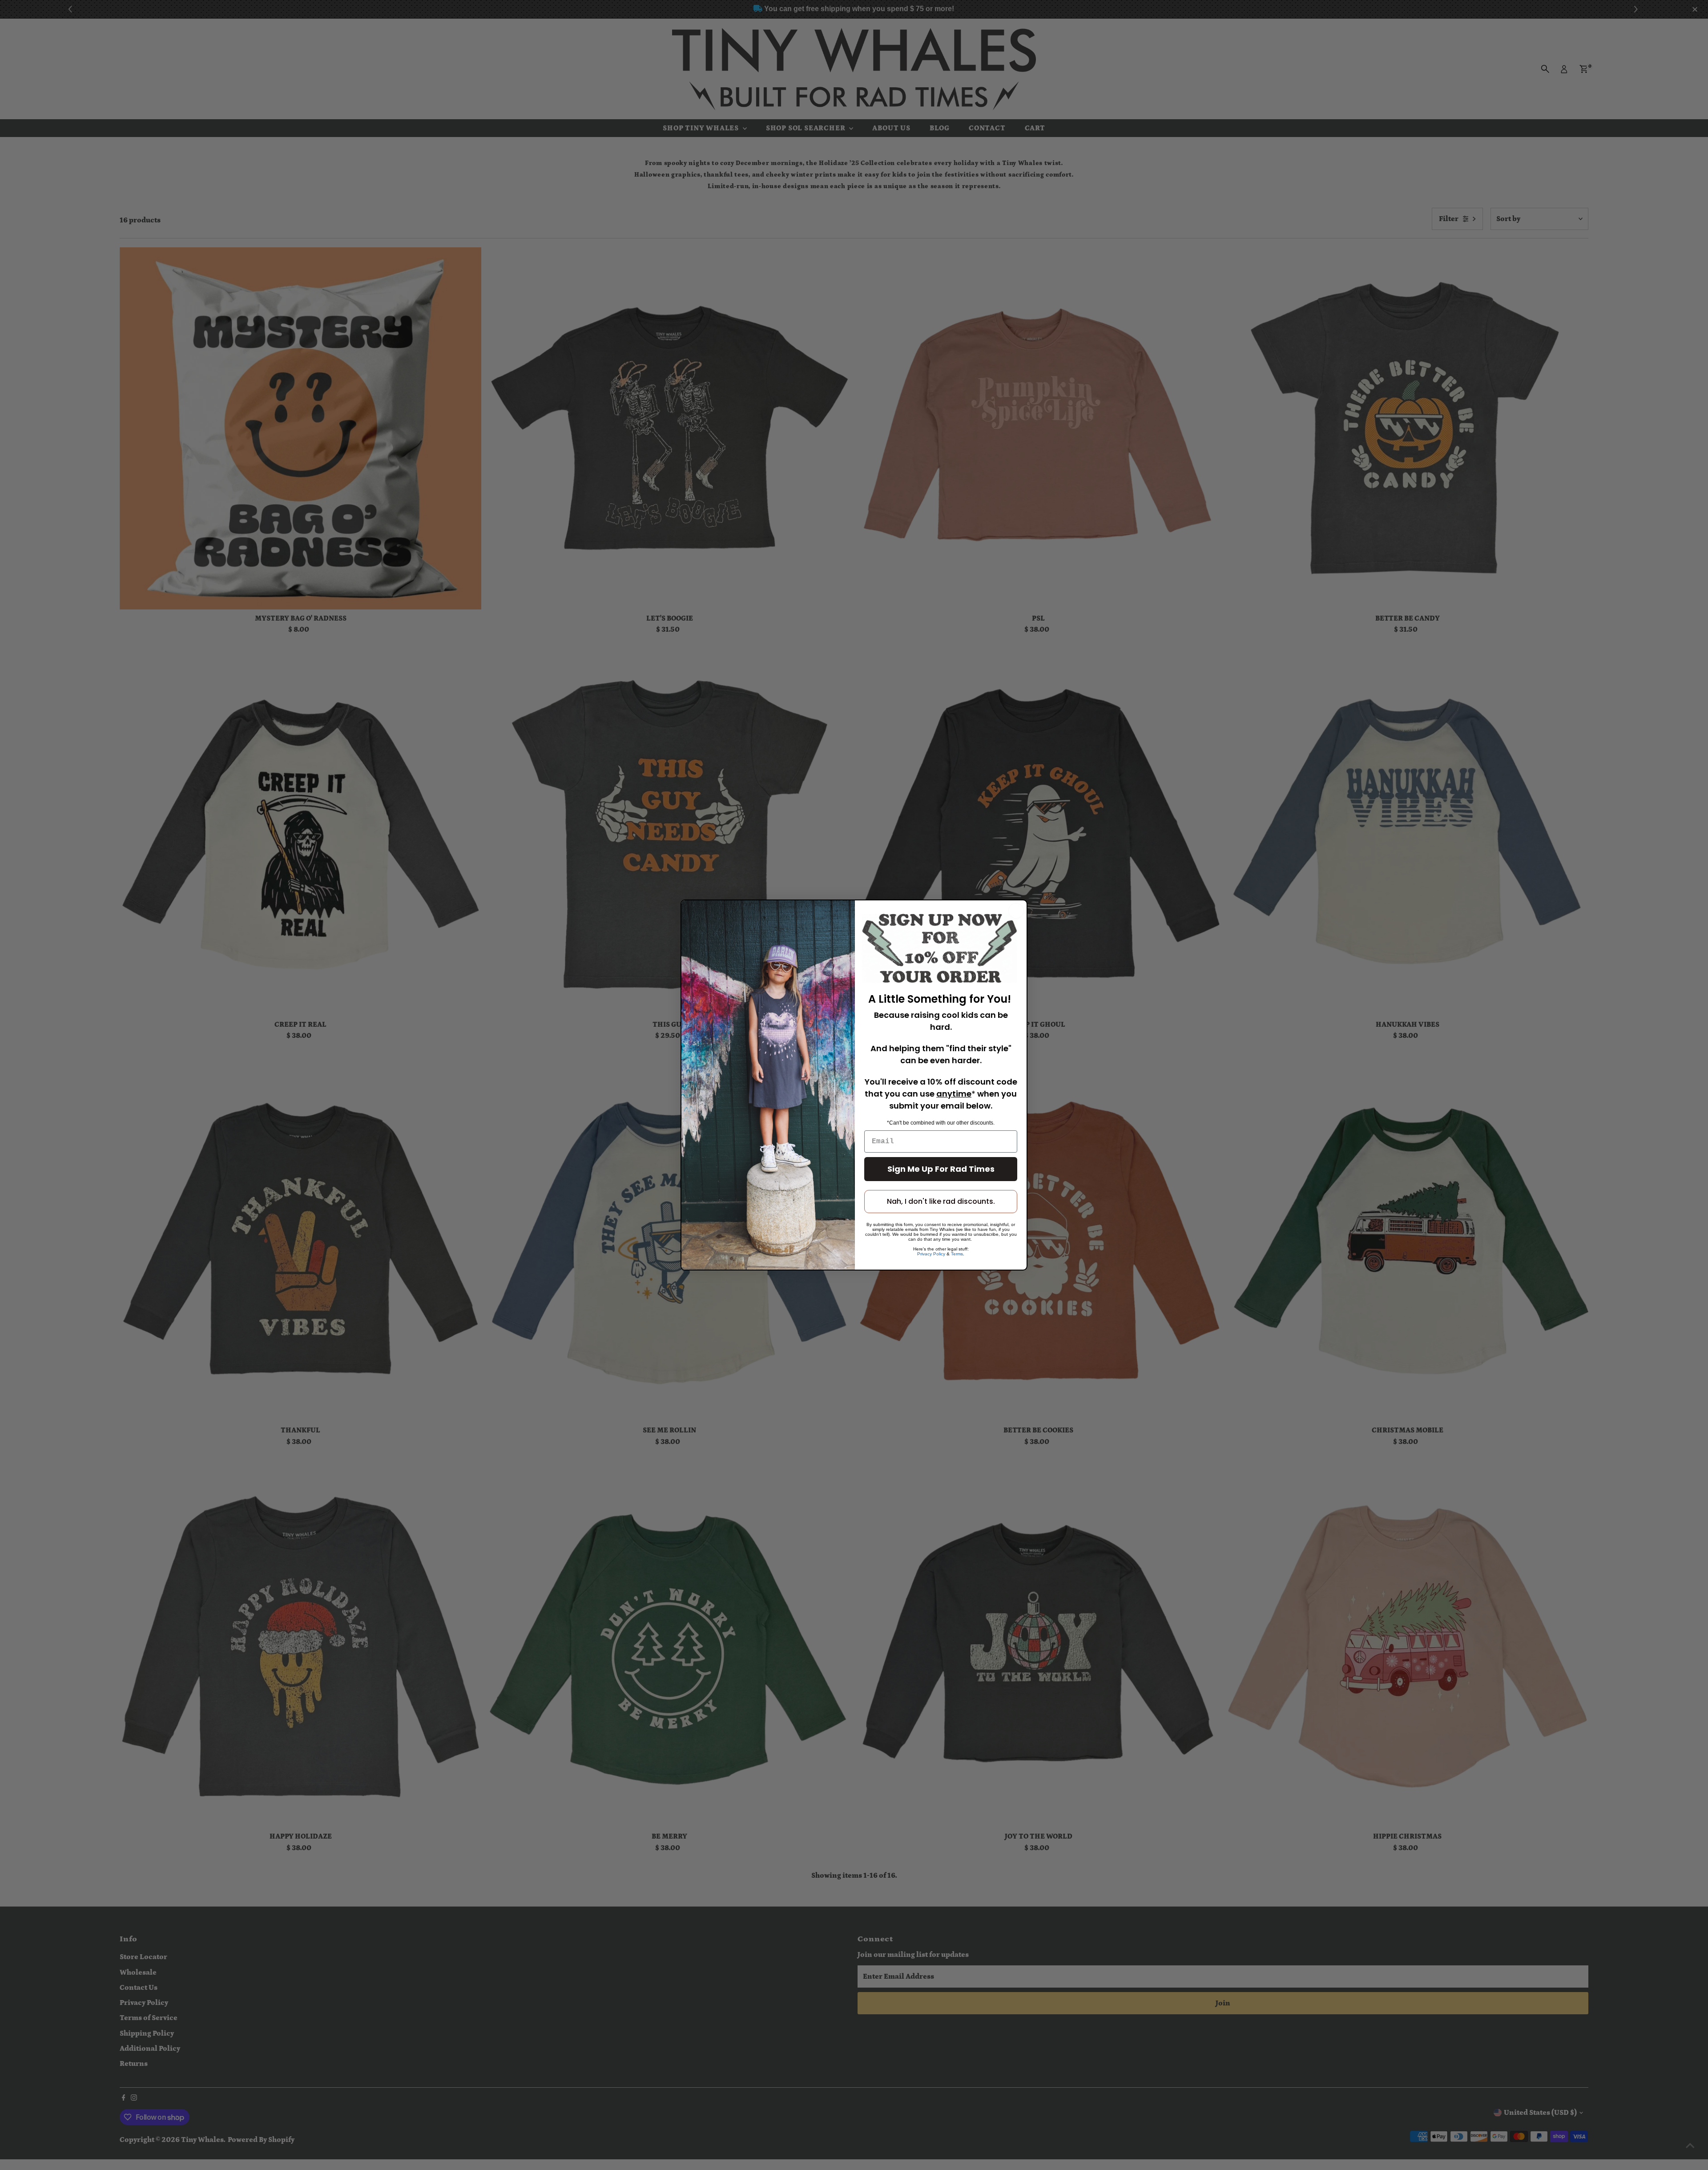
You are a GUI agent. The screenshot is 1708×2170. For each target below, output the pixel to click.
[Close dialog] (1016, 911)
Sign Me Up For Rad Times (941, 1169)
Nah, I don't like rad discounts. (941, 1201)
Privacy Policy (931, 1254)
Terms (957, 1254)
